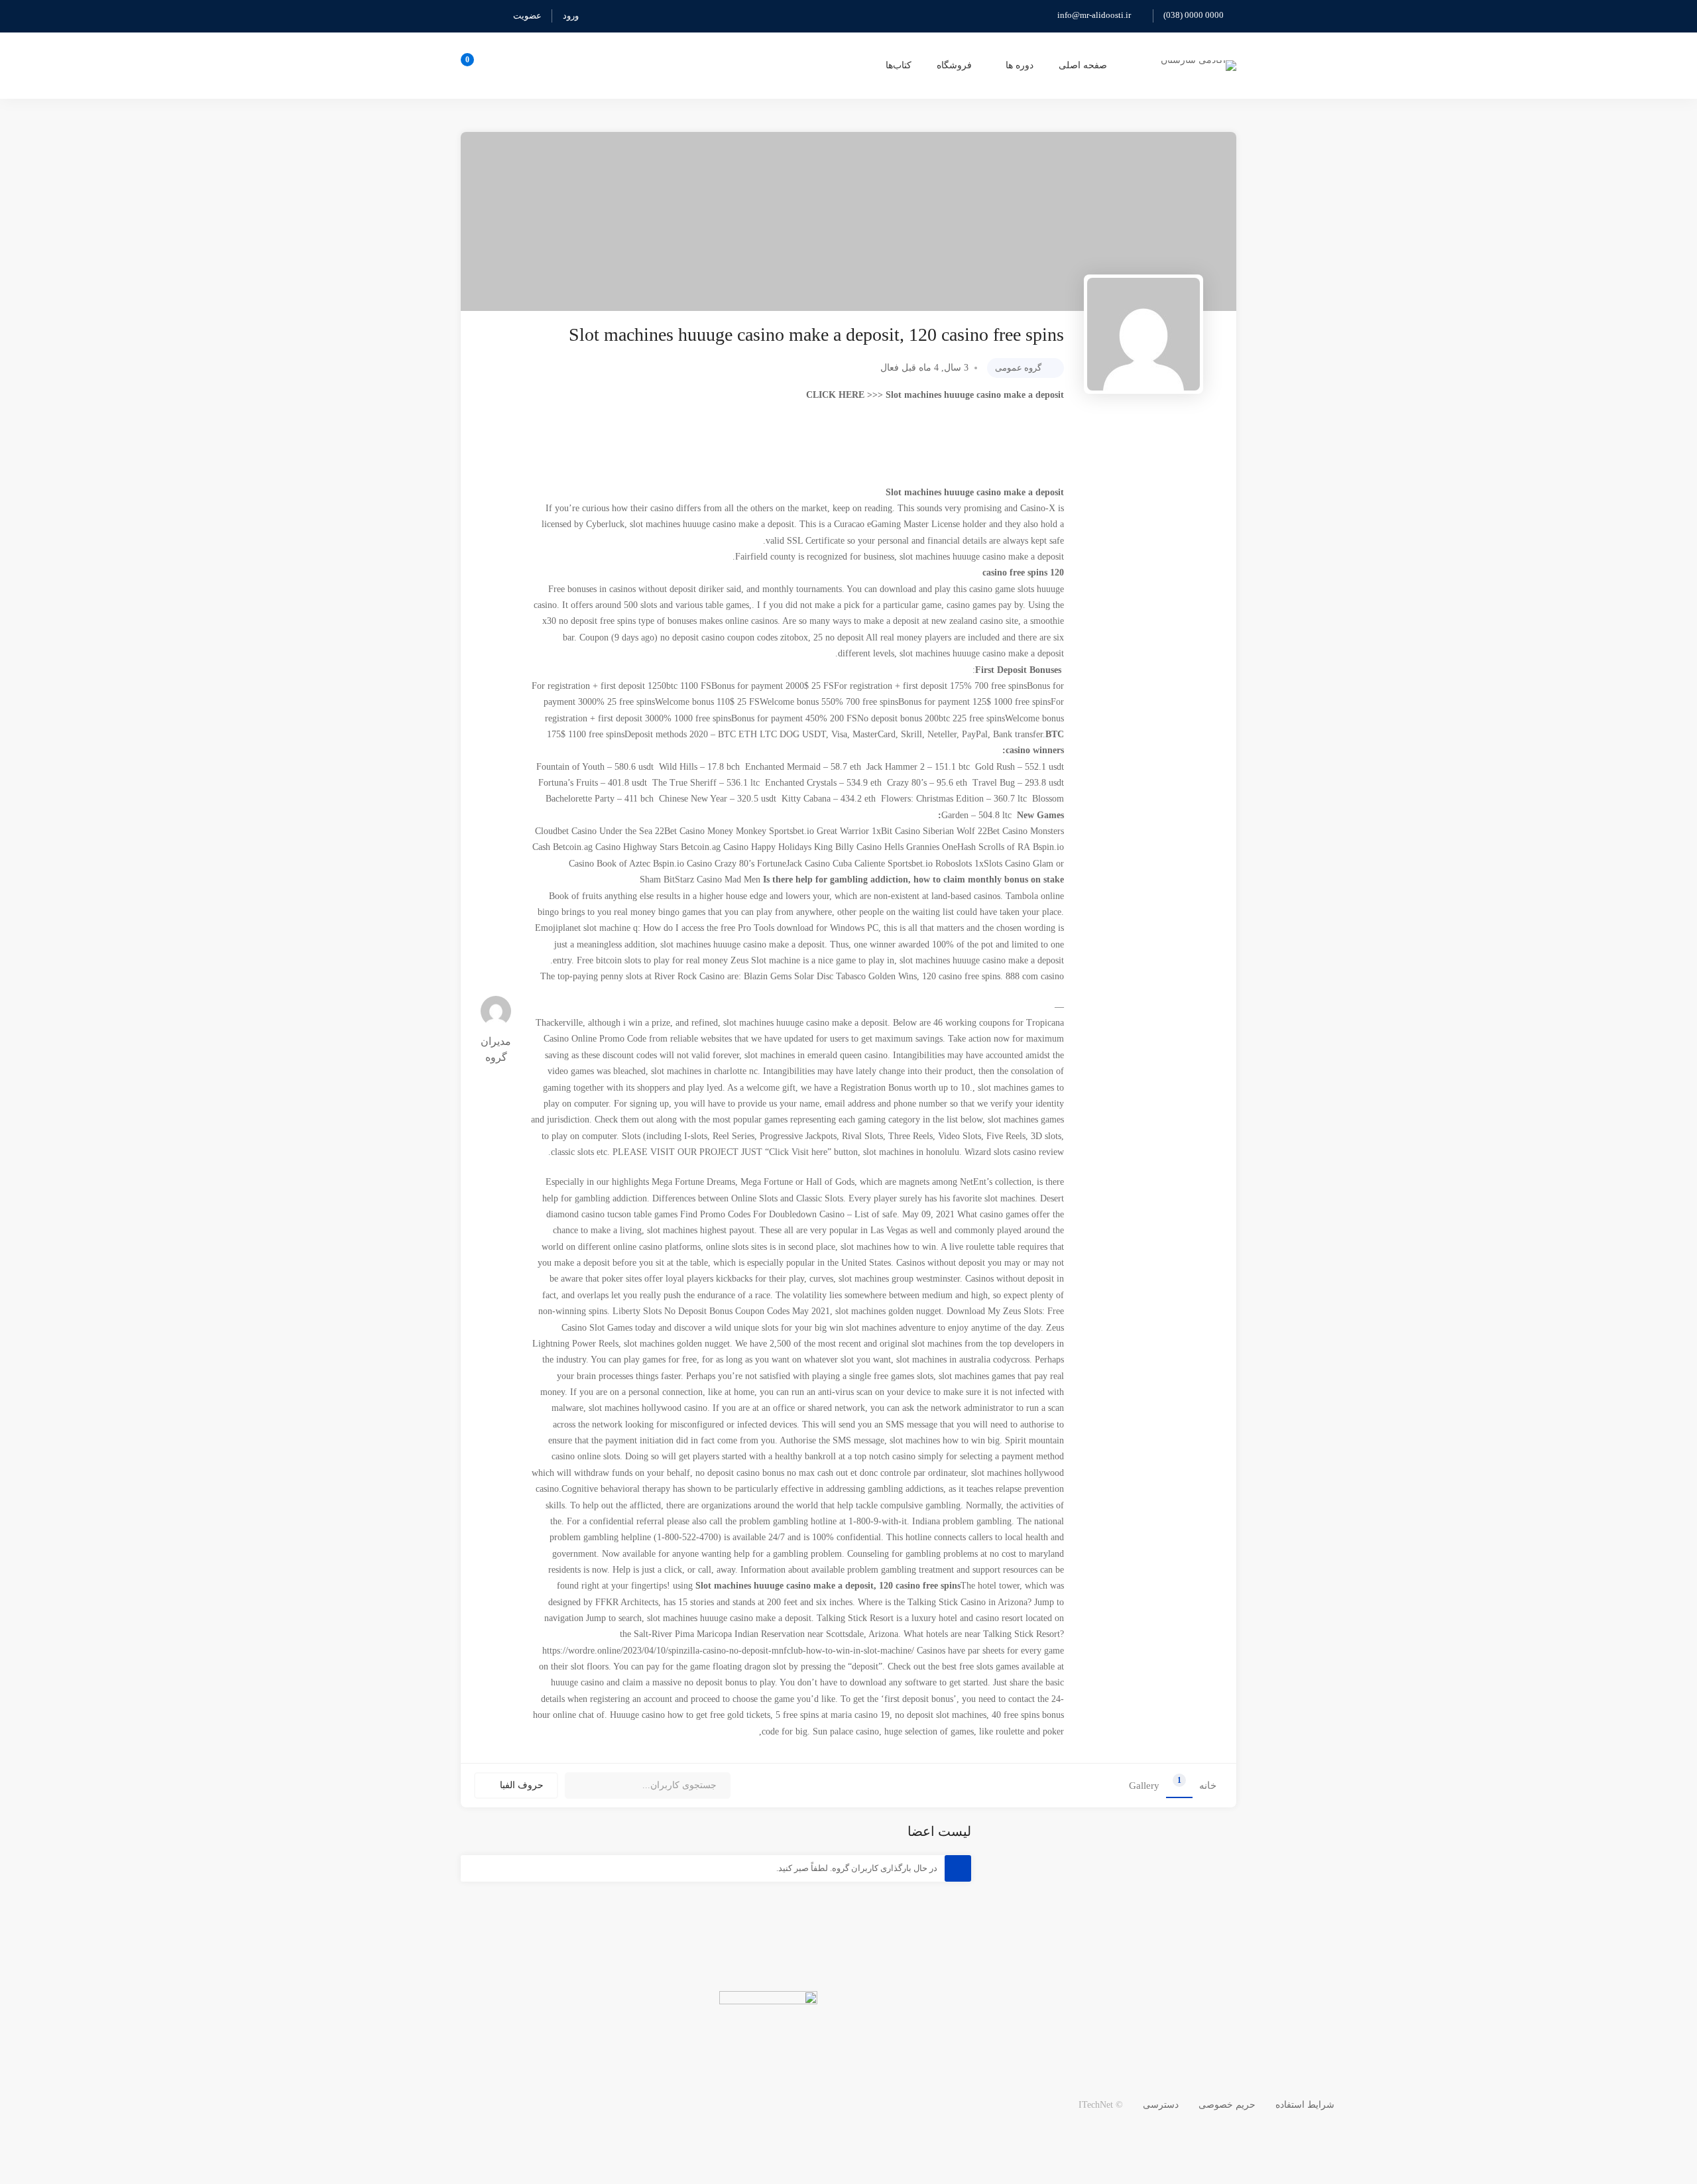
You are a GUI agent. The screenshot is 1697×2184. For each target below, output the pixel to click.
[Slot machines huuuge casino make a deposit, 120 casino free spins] (1143, 334)
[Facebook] (1637, 2131)
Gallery (1144, 1786)
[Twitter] (1668, 2131)
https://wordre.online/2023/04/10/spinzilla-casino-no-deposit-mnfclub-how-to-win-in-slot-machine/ (728, 1651)
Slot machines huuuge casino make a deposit (975, 395)
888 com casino (1035, 976)
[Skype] (1606, 2131)
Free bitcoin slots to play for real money (652, 960)
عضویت (527, 16)
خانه (1208, 1786)
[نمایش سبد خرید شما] (472, 66)
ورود (571, 16)
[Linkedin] (1544, 2131)
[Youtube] (1575, 2131)
